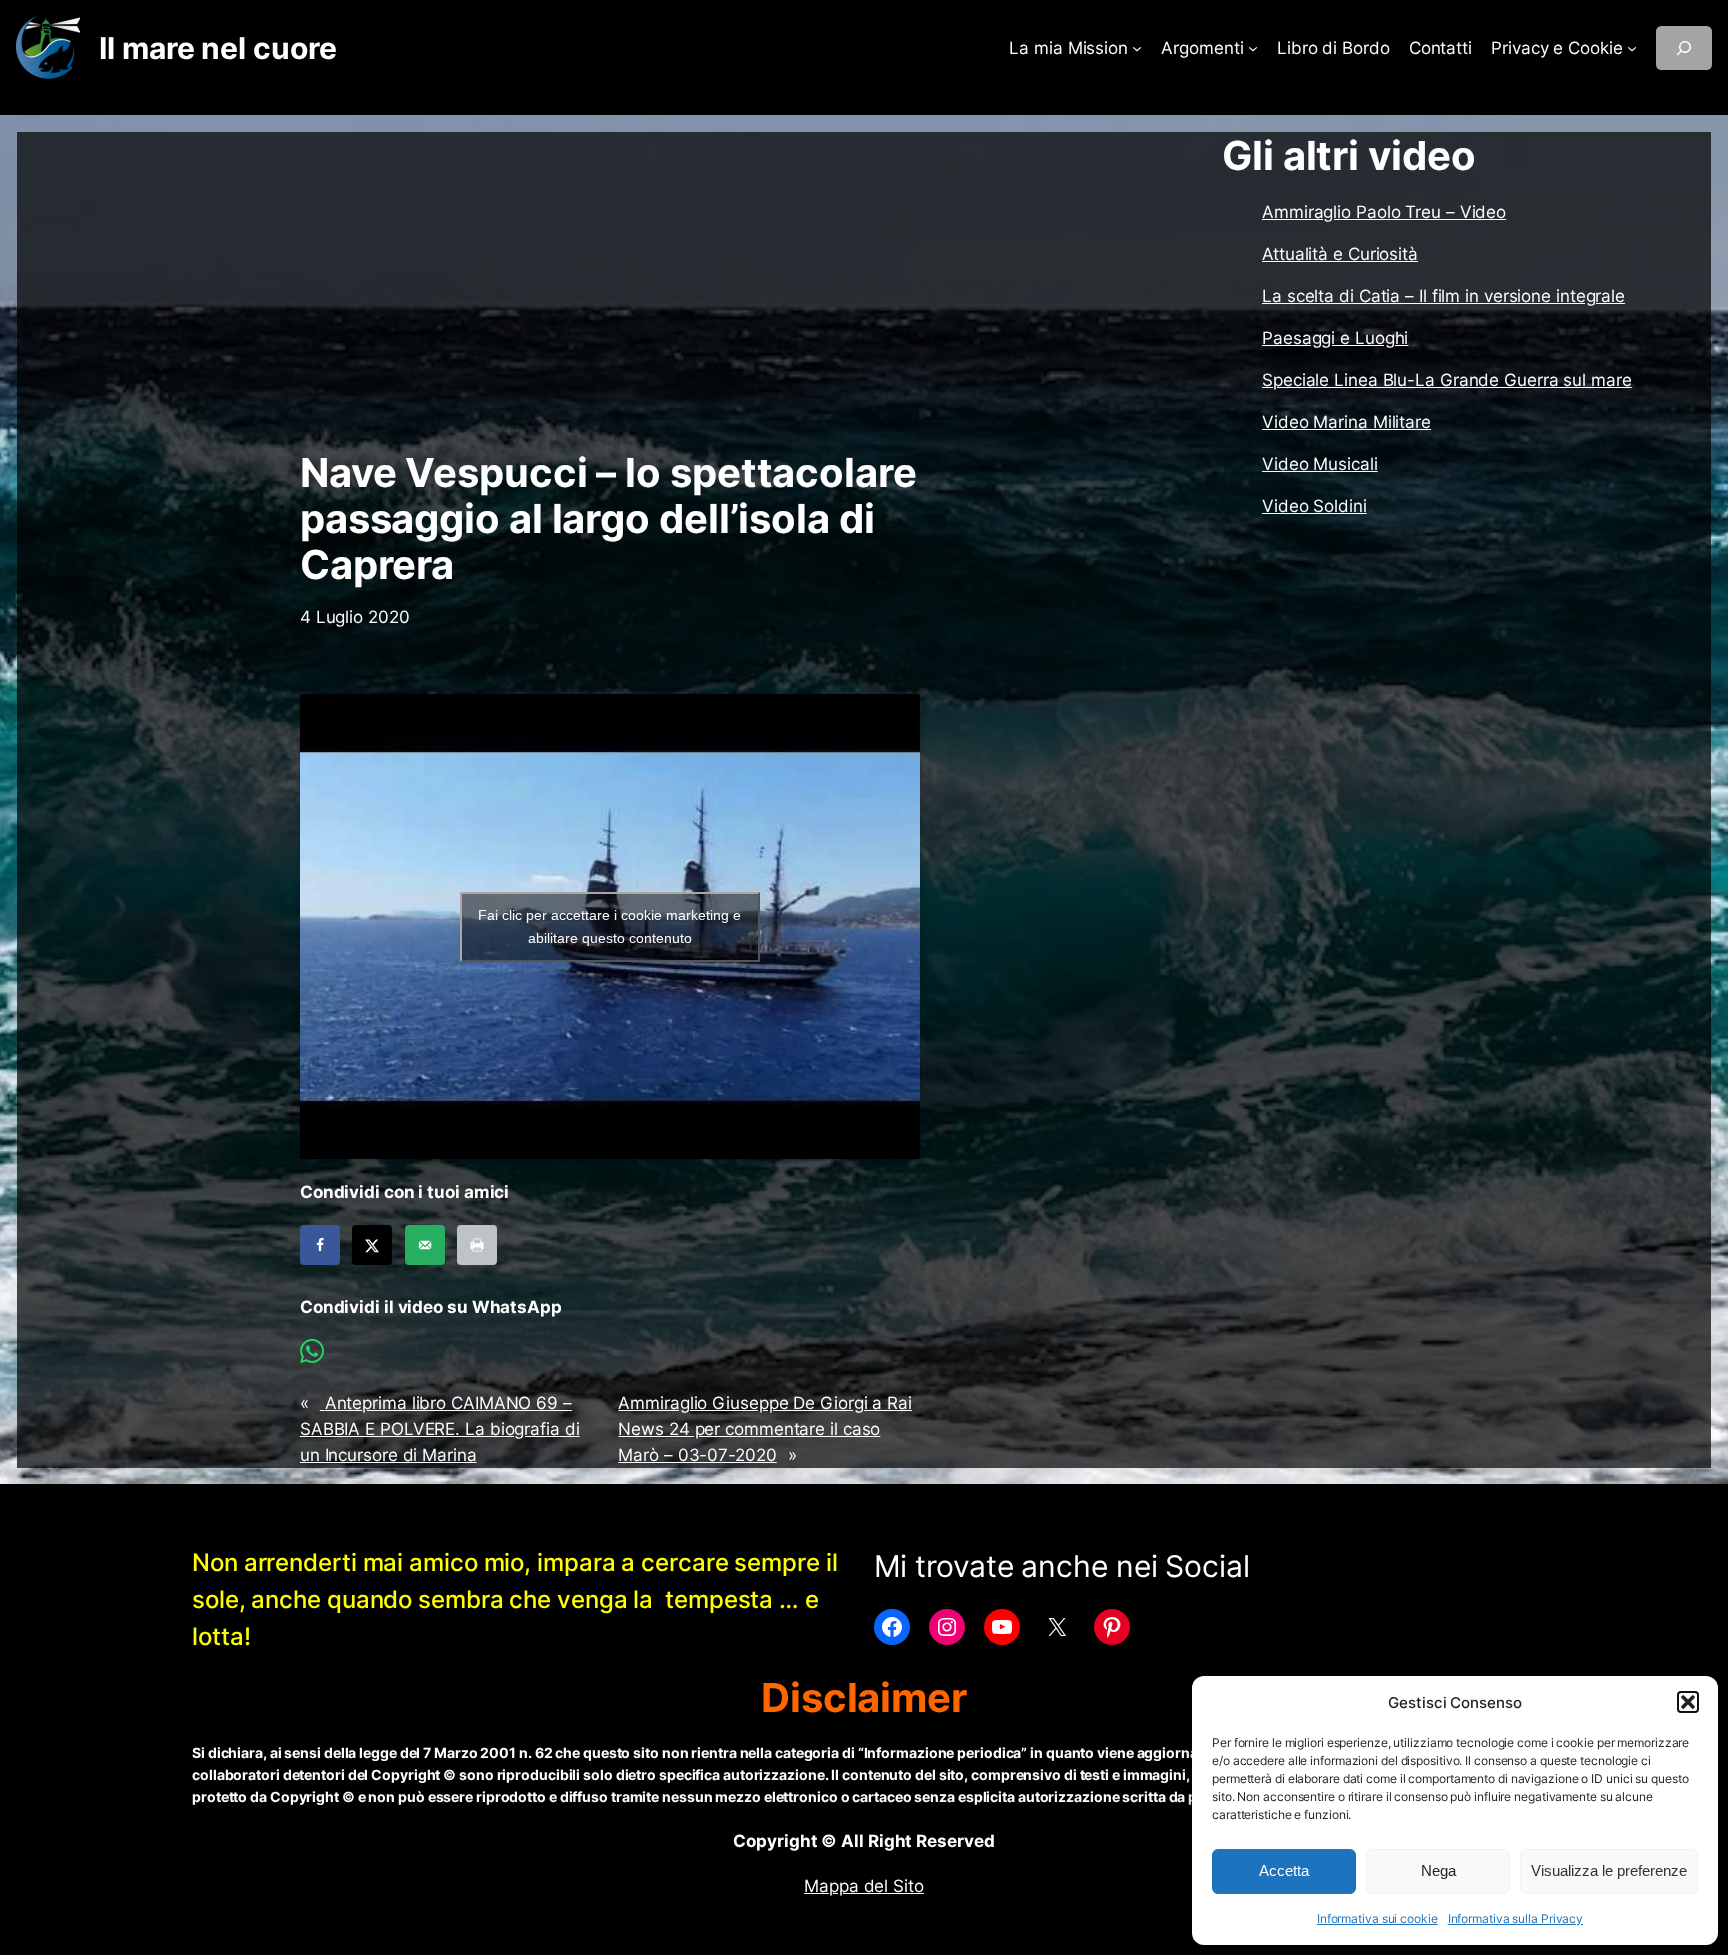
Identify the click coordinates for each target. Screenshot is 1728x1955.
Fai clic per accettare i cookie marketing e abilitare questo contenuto (609, 926)
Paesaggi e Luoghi (1335, 338)
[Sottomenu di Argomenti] (1253, 48)
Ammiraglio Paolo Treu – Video (1384, 212)
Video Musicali (1320, 464)
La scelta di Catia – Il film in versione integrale (1443, 296)
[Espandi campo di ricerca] (1684, 48)
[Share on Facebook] (320, 1245)
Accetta (1284, 1870)
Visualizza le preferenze (1609, 1870)
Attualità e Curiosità (1340, 254)
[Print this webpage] (477, 1245)
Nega (1438, 1870)
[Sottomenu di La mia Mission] (1137, 48)
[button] (1688, 1702)
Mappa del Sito (864, 1886)
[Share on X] (372, 1245)
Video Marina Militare (1346, 422)
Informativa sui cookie (1377, 1918)
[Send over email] (425, 1245)
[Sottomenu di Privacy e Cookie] (1632, 48)
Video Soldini (1314, 506)
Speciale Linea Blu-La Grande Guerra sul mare (1447, 380)
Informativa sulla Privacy (1516, 1918)
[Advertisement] (610, 291)
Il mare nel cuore (217, 48)
